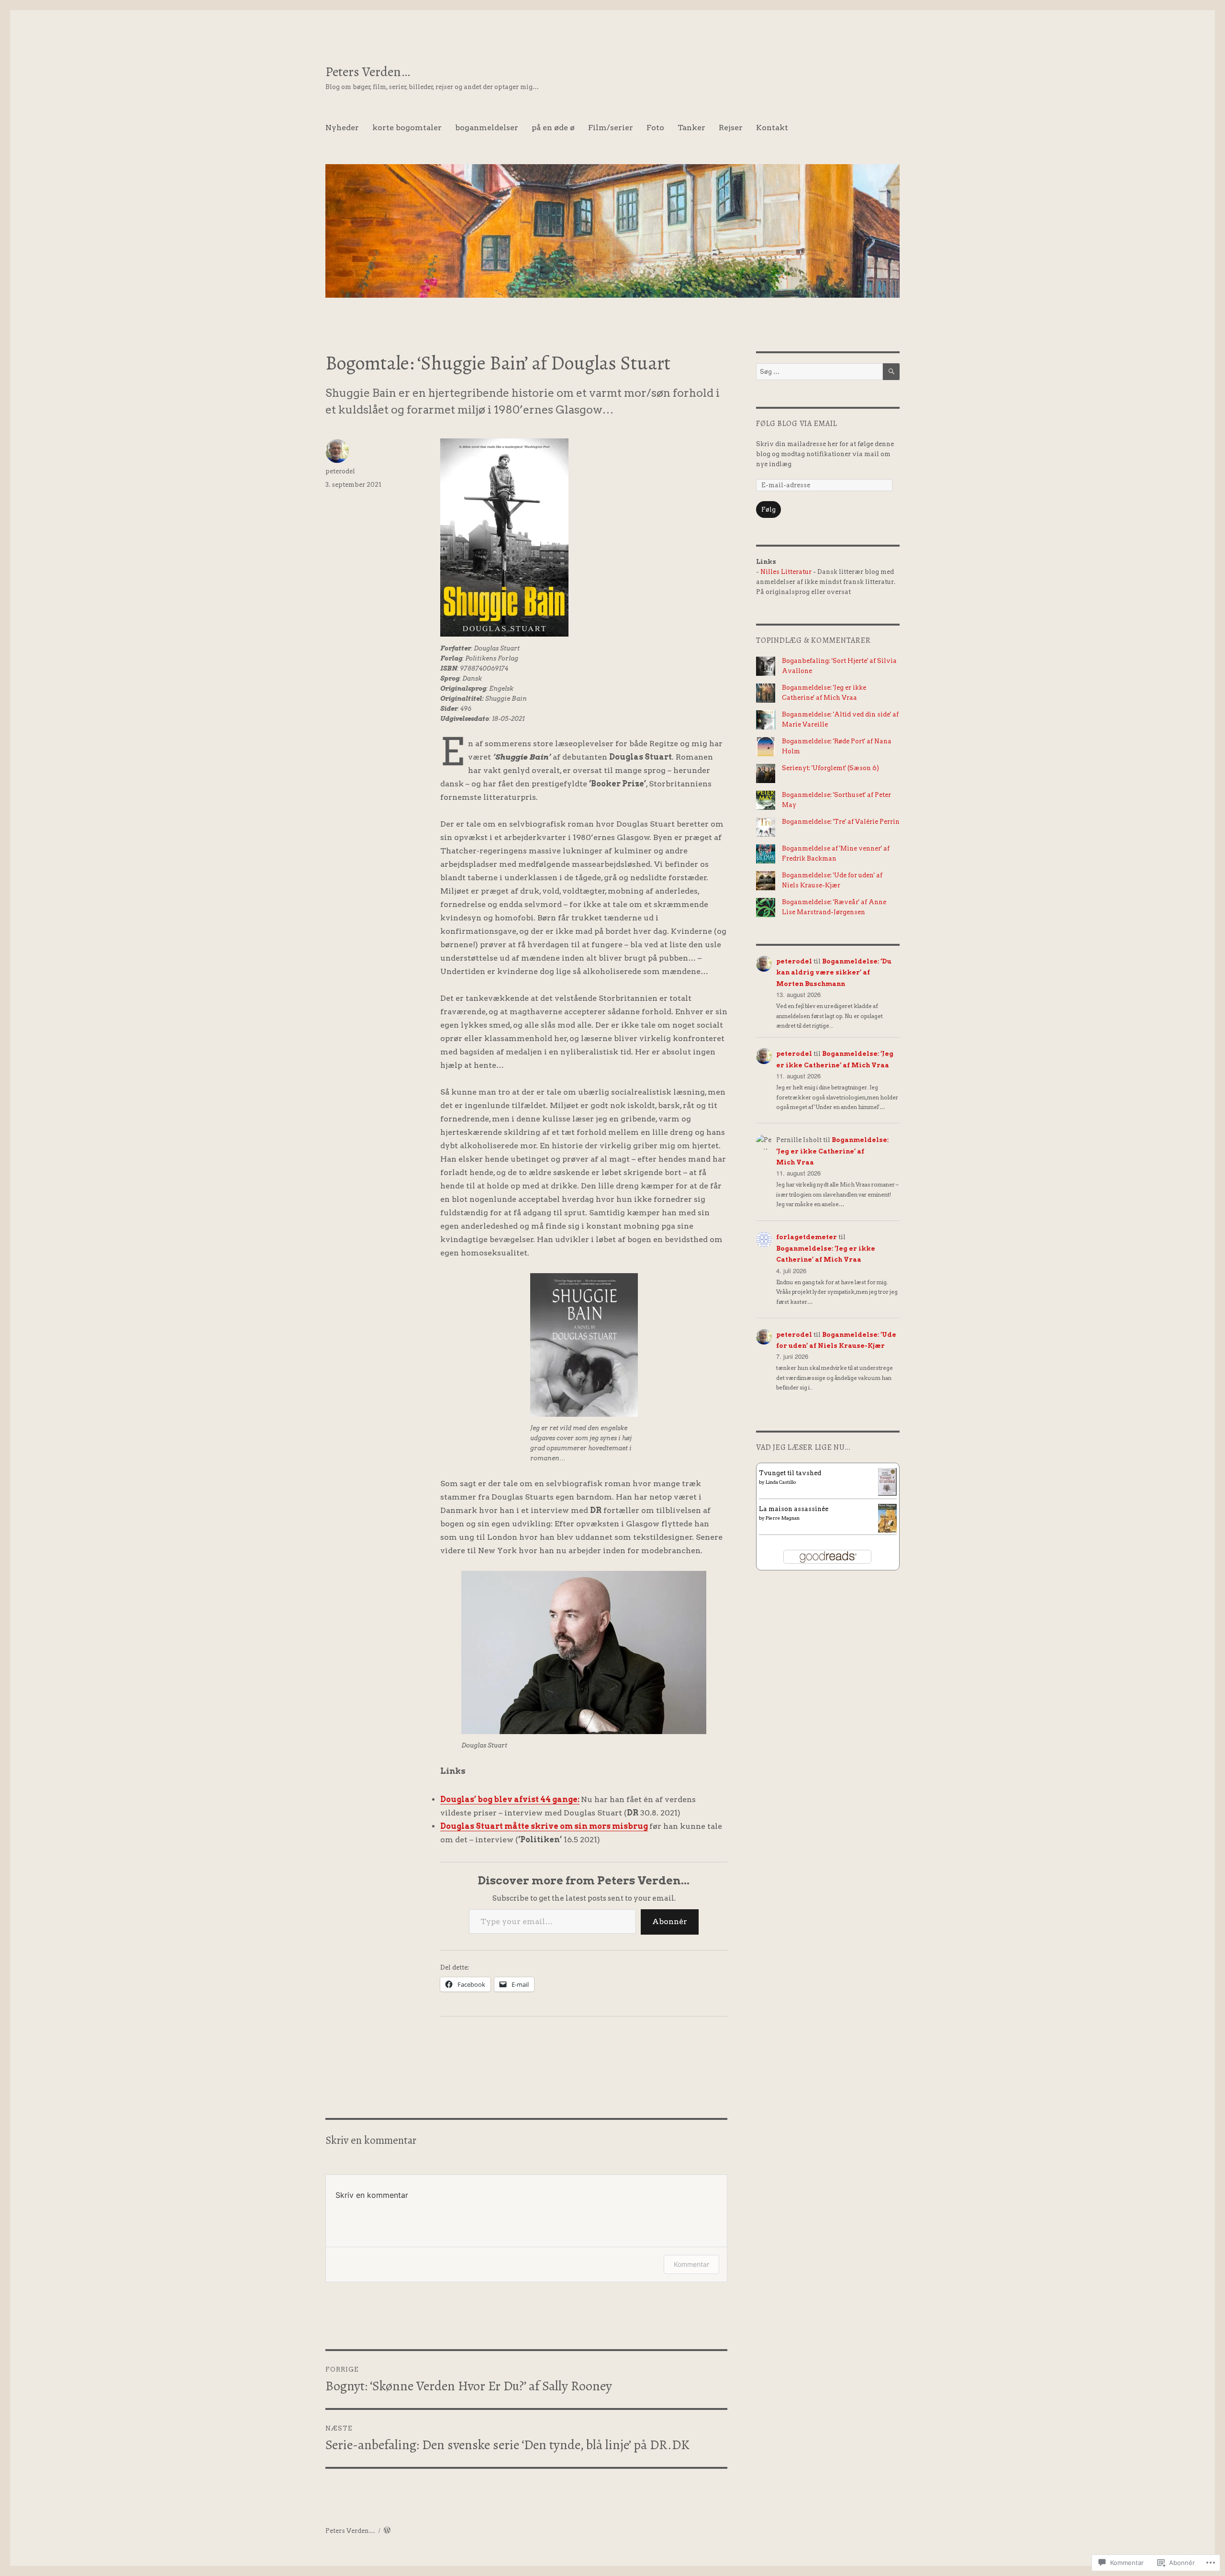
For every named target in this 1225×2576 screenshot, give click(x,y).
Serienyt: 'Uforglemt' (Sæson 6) (830, 768)
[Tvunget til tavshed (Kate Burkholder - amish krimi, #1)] (887, 1481)
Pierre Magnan (783, 1518)
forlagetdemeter (807, 1237)
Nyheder (342, 128)
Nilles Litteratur (786, 572)
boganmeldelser (487, 128)
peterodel (340, 471)
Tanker (691, 128)
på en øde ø (553, 128)
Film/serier (611, 128)
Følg (768, 510)
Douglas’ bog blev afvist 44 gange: (510, 1799)
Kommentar (691, 2264)
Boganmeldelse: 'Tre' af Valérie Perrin (841, 822)
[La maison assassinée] (887, 1518)
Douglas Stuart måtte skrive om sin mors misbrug (544, 1826)
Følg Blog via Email (796, 424)
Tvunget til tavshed (790, 1473)
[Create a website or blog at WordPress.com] (387, 2531)
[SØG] (891, 372)
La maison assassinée (794, 1509)
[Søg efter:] (819, 372)
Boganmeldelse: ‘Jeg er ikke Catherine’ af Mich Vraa (832, 1151)
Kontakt (772, 128)
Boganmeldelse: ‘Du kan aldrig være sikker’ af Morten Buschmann (834, 973)
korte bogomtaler (407, 128)
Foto (655, 128)
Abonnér (670, 1921)
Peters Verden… (368, 72)
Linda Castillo (781, 1482)
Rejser (731, 128)
